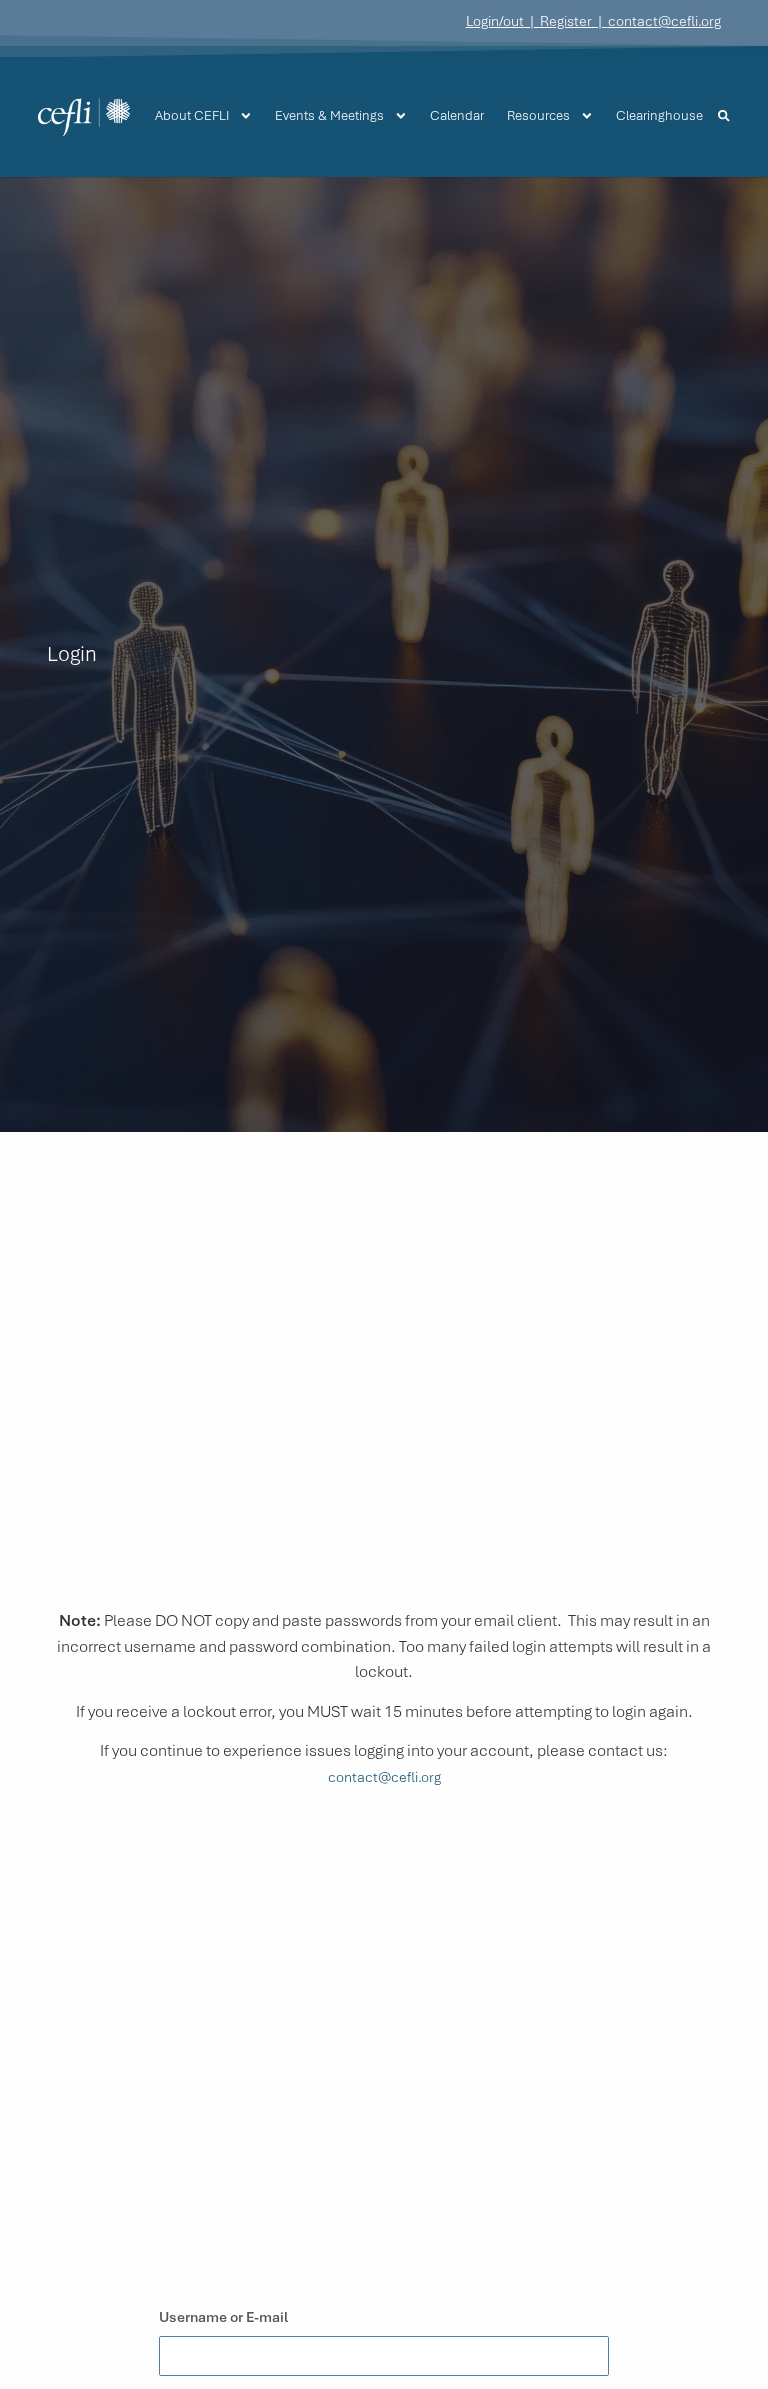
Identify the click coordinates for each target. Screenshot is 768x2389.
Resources (538, 115)
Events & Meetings (329, 115)
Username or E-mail (223, 2317)
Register (566, 21)
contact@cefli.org (664, 21)
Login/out (495, 21)
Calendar (457, 115)
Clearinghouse (659, 115)
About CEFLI (192, 115)
